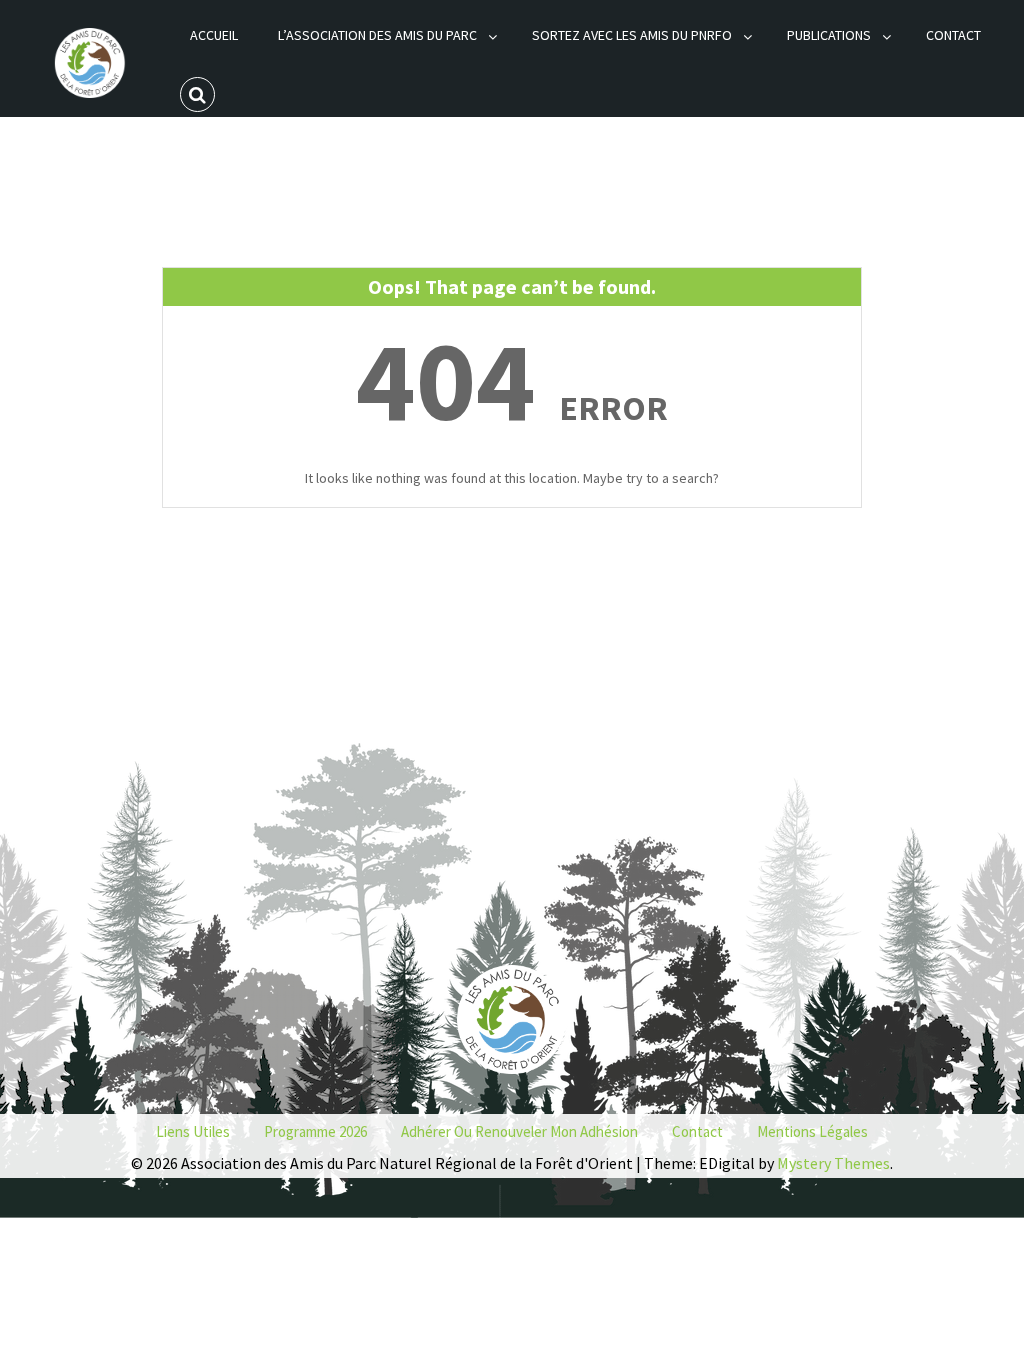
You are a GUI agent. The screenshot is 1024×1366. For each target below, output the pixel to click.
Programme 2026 (315, 1131)
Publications (829, 35)
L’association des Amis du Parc (377, 35)
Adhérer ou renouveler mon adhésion (519, 1131)
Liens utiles (193, 1131)
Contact (953, 35)
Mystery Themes (833, 1163)
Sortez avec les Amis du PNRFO (632, 35)
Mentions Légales (812, 1131)
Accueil (214, 35)
